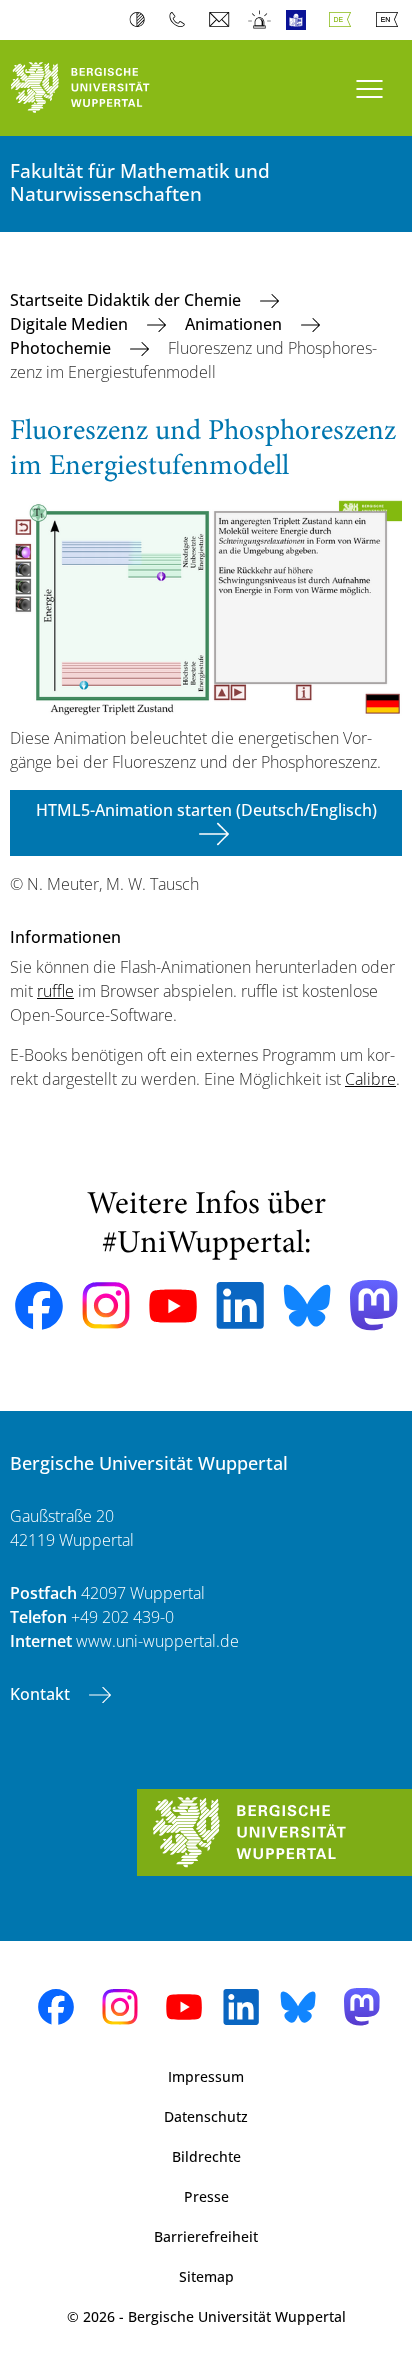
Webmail (221, 20)
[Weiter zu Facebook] (39, 1306)
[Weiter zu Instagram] (106, 1306)
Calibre (370, 1079)
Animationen (235, 324)
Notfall (260, 20)
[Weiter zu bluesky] (307, 1305)
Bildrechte (206, 2156)
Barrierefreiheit (206, 2236)
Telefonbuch (181, 20)
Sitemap (206, 2276)
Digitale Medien (71, 324)
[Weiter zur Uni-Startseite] (103, 88)
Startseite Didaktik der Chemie (127, 300)
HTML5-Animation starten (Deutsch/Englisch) (206, 810)
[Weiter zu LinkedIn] (240, 1305)
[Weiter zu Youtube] (173, 1306)
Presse (206, 2196)
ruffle (55, 991)
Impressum (206, 2076)
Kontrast (141, 20)
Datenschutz (206, 2116)
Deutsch (344, 20)
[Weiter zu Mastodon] (374, 1305)
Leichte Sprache (300, 20)
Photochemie (62, 348)
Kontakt (42, 1694)
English (391, 20)
